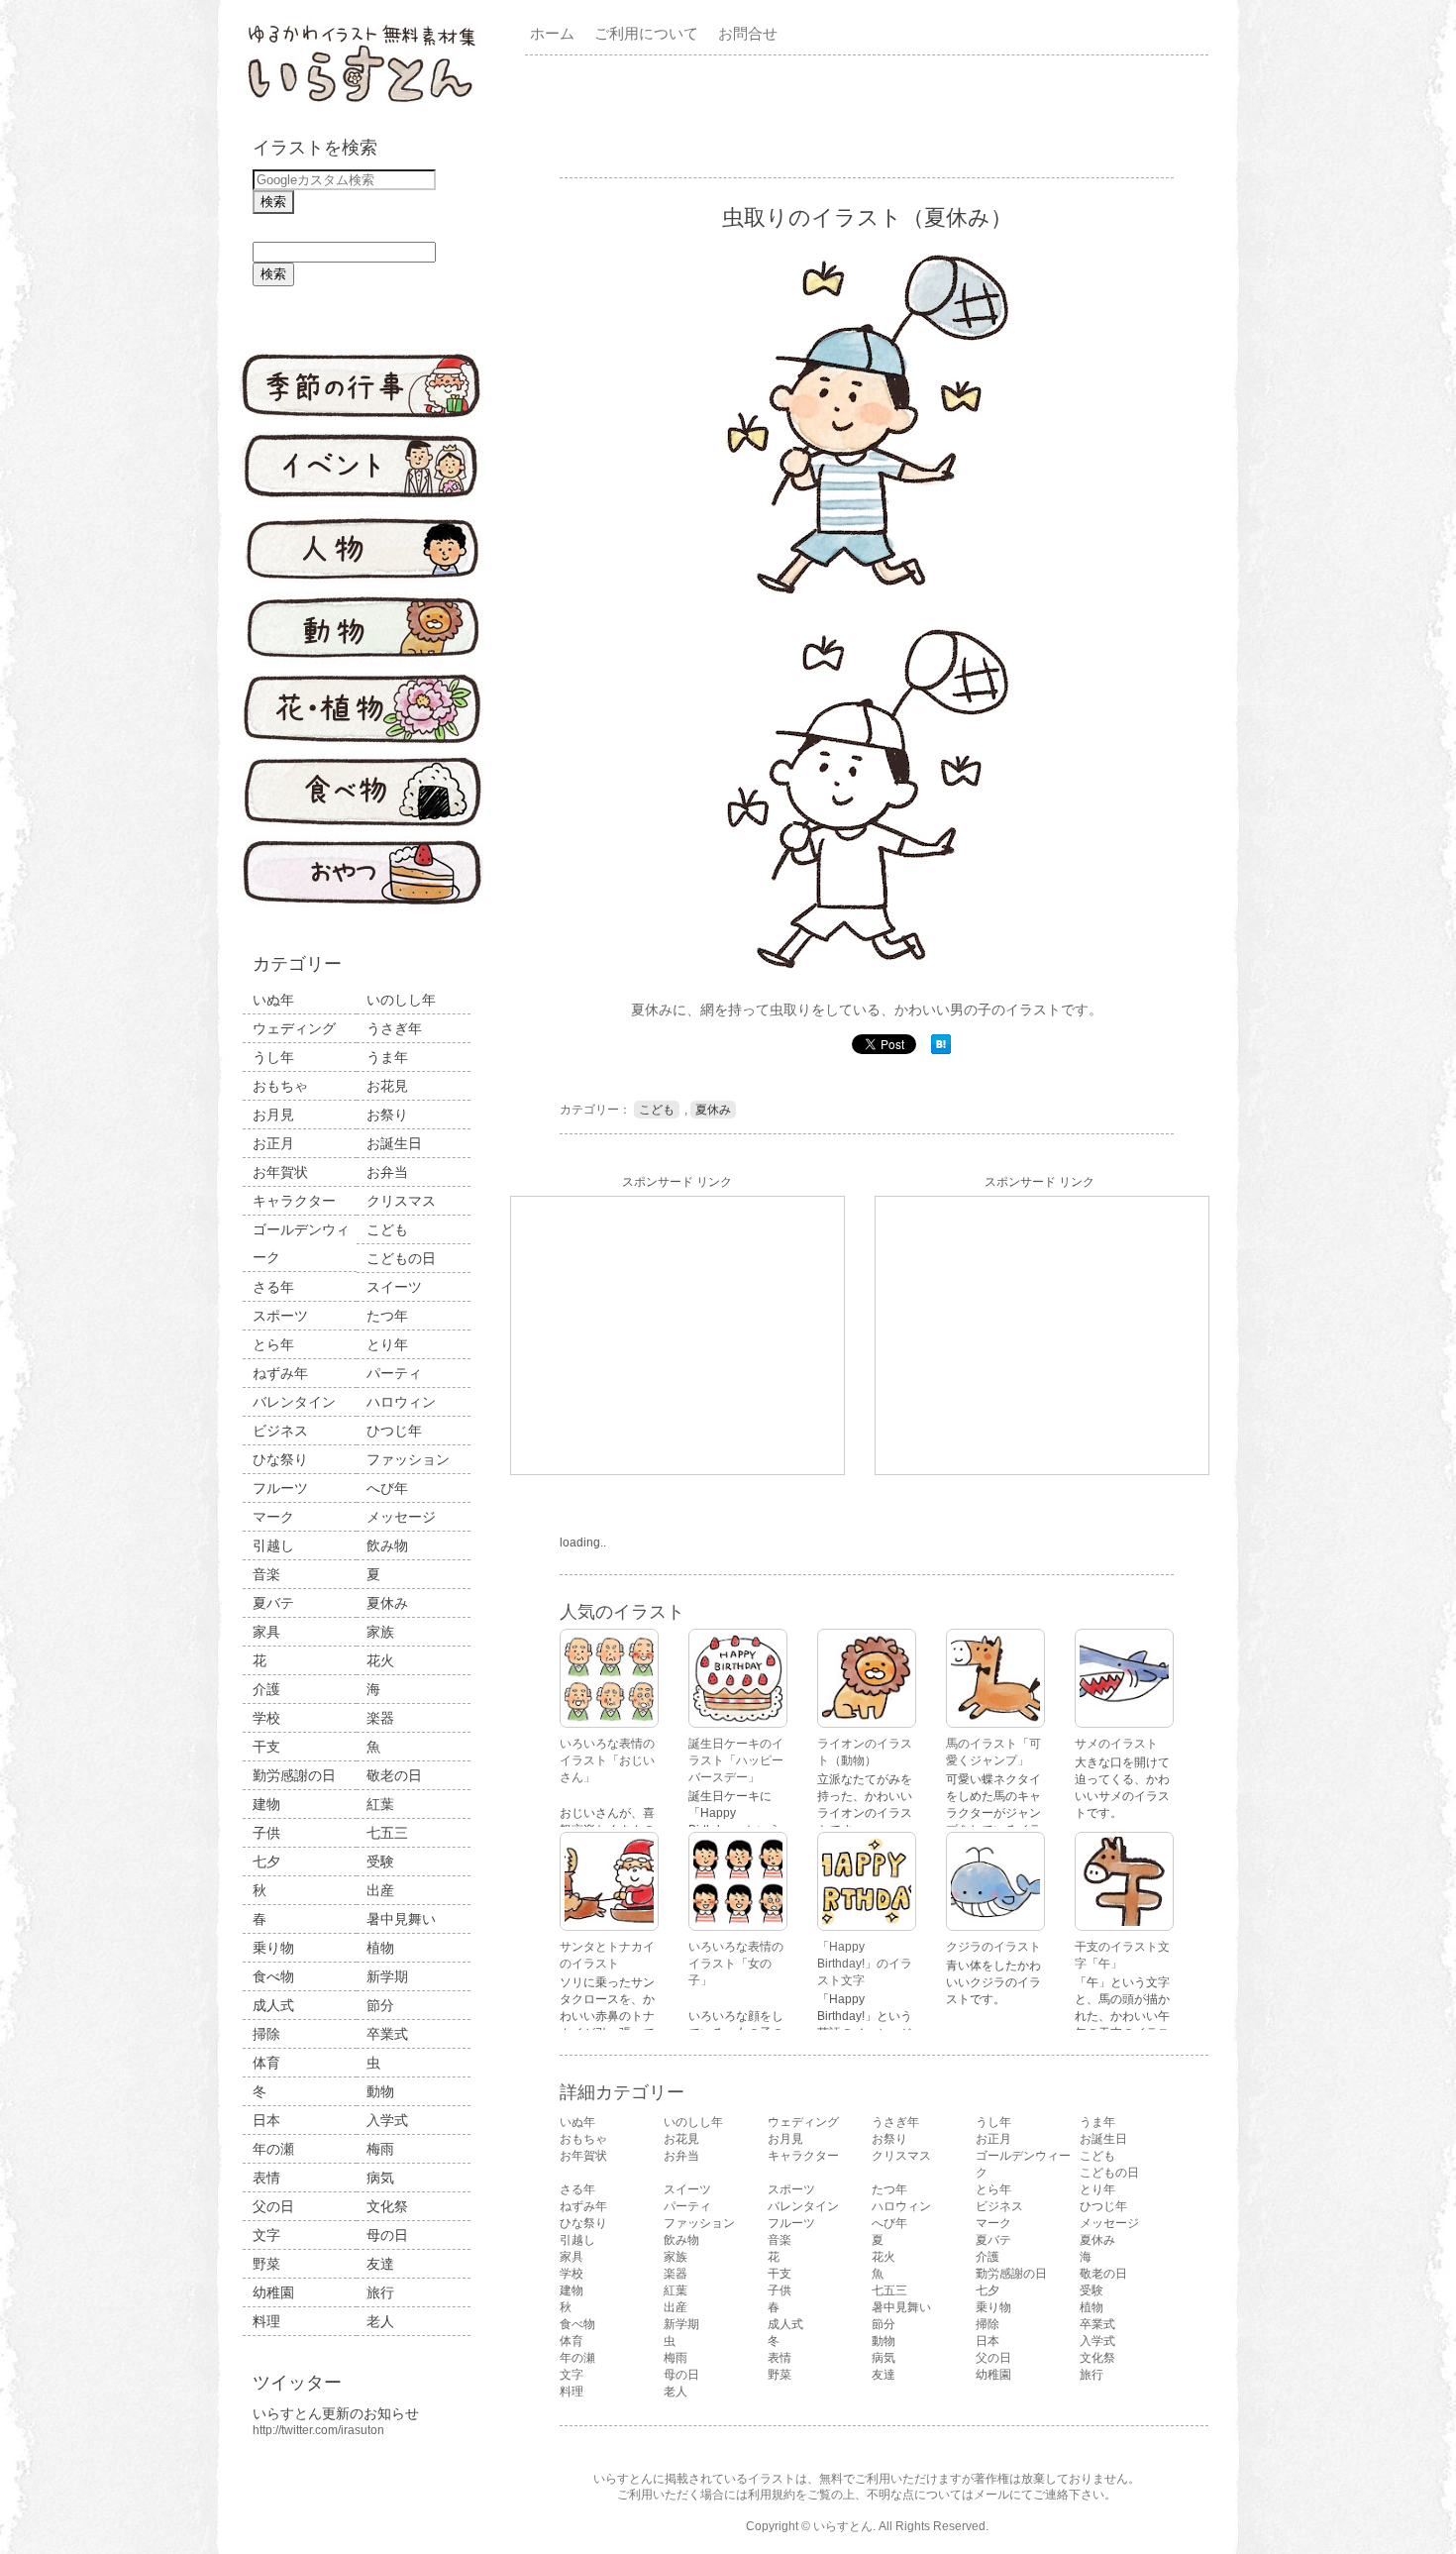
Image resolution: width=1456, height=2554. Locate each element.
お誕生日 (394, 1143)
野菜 (266, 2264)
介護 (266, 1689)
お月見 (273, 1115)
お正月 (273, 1143)
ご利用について (646, 33)
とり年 (387, 1344)
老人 (380, 2321)
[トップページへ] (362, 104)
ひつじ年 (394, 1431)
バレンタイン (294, 1402)
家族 (380, 1632)
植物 (380, 1948)
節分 (380, 2005)
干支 (266, 1747)
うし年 (273, 1057)
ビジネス (280, 1431)
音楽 (266, 1574)
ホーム (552, 33)
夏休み (387, 1603)
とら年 (273, 1344)
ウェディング (294, 1028)
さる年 (273, 1287)
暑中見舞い (401, 1919)
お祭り (387, 1115)
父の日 (273, 2206)
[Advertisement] (871, 115)
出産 (380, 1890)
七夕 (266, 1862)
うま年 (387, 1057)
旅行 (380, 2292)
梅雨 (380, 2149)
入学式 (387, 2120)
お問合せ (748, 33)
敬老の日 (394, 1775)
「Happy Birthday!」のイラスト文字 (865, 1964)
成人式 (273, 2005)
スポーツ (280, 1316)
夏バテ (273, 1603)
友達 (380, 2264)
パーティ (394, 1373)
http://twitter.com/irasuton (318, 2430)
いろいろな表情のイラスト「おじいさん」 (607, 1760)
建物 (266, 1804)
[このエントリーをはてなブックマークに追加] (941, 1050)
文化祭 (387, 2206)
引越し (273, 1545)
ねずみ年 (280, 1373)
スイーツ (394, 1287)
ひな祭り (280, 1459)
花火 (380, 1660)
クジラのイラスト (993, 1947)
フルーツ (280, 1488)
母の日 (387, 2235)
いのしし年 (401, 1000)
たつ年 (387, 1316)
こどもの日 (401, 1258)
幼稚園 (273, 2292)
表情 (266, 2178)
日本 (266, 2120)
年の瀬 (273, 2149)
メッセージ (401, 1517)
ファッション (408, 1459)
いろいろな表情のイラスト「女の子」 (736, 1964)
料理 (266, 2321)
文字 (266, 2235)
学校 (266, 1718)
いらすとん (843, 2526)
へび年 (387, 1488)
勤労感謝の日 (294, 1775)
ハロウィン (401, 1402)
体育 (266, 2063)
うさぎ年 (394, 1028)
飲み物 (387, 1545)
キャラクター (294, 1201)
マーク (273, 1517)
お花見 (387, 1086)
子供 (266, 1833)
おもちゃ (280, 1086)
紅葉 (380, 1804)
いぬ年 (273, 1000)
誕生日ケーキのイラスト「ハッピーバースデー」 (736, 1760)
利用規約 (772, 2495)
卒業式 (387, 2034)
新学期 (387, 1976)
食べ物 (273, 1976)
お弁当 (387, 1172)
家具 (266, 1632)
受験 (380, 1862)
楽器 (380, 1718)
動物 (380, 2091)
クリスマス (401, 1201)
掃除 (266, 2034)
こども (387, 1229)
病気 (380, 2178)
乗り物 (273, 1948)
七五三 (387, 1833)
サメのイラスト (1116, 1744)
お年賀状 (280, 1172)
